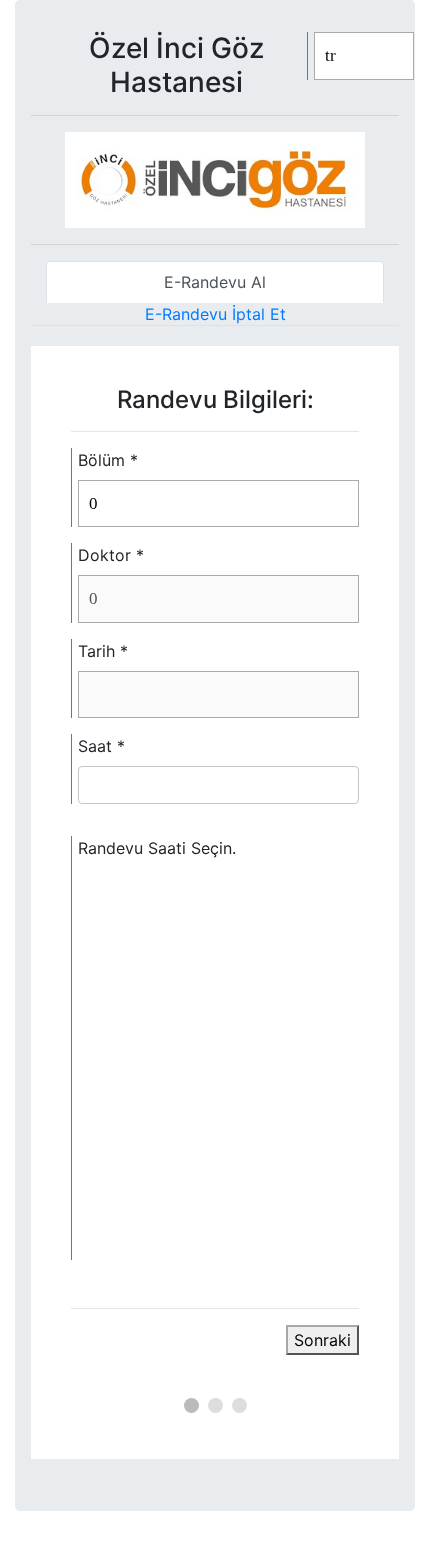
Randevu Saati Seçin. (157, 848)
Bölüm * (108, 460)
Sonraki (322, 1340)
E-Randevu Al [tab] (215, 282)
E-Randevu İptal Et (215, 314)
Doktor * (111, 555)
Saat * (101, 746)
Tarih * (103, 651)
